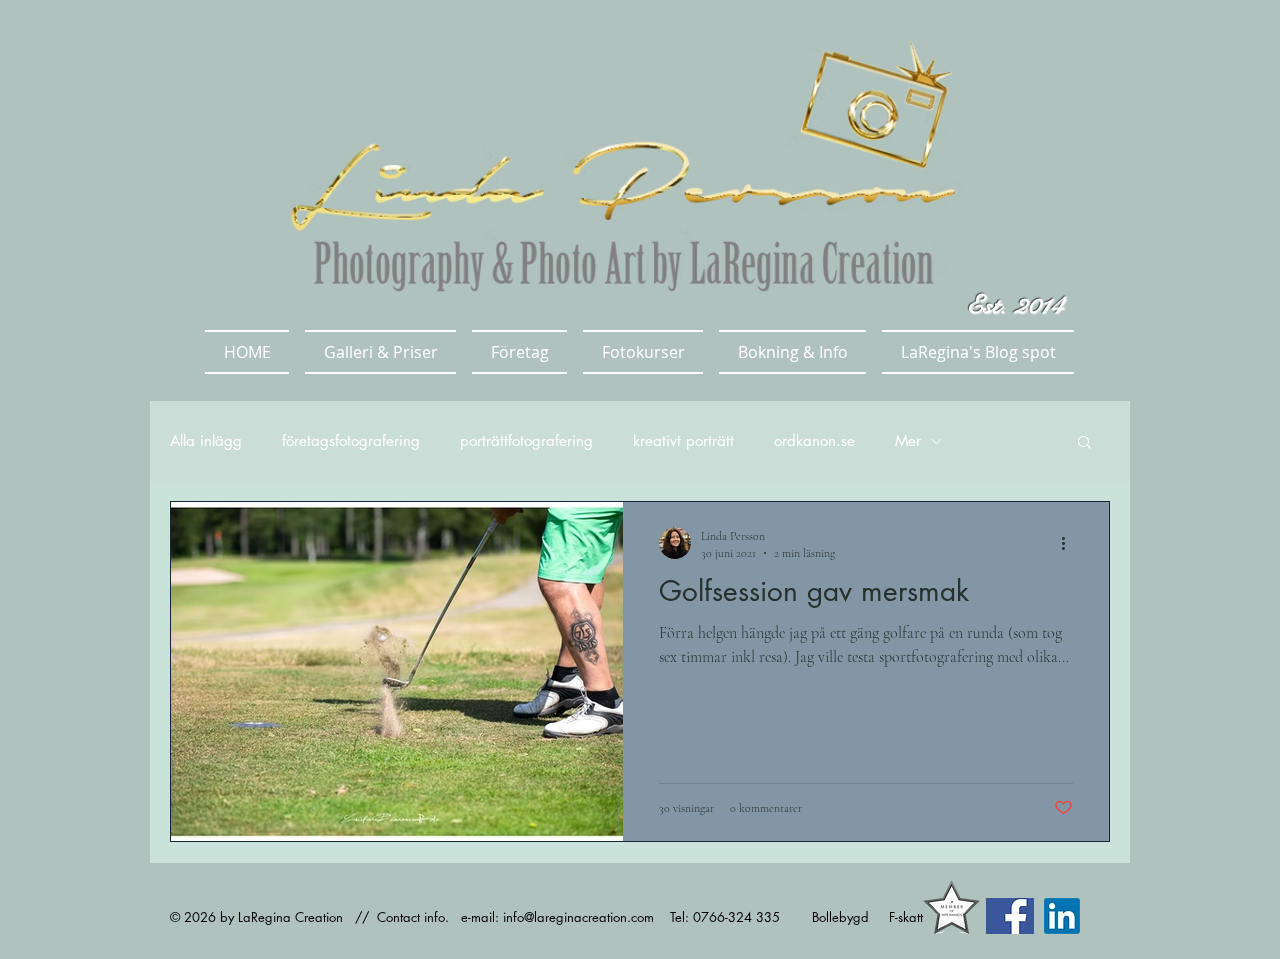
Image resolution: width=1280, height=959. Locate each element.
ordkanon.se (814, 441)
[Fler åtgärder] (1070, 543)
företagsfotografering (351, 441)
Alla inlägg (206, 441)
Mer (908, 441)
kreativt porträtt (683, 441)
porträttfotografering (526, 441)
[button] (380, 352)
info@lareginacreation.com (578, 917)
